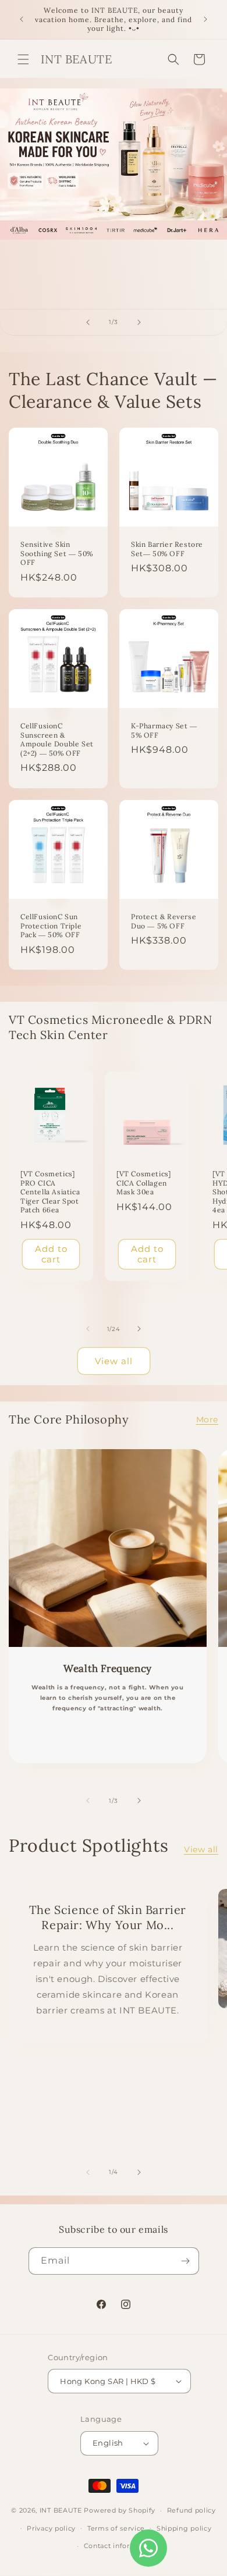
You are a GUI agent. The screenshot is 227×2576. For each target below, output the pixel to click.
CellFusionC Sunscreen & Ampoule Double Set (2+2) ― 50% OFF (57, 739)
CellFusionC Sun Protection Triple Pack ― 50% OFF (51, 926)
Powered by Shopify (120, 2510)
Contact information (119, 2546)
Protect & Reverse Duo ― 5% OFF (164, 921)
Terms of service (116, 2528)
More (207, 1419)
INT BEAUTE (61, 2510)
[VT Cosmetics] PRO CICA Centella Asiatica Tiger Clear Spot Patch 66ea (50, 1192)
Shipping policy (184, 2528)
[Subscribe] (186, 2261)
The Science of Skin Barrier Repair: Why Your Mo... (108, 1917)
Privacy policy (51, 2528)
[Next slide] (139, 322)
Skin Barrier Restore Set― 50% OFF (167, 549)
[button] (23, 59)
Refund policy (191, 2510)
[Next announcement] (205, 19)
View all (114, 1361)
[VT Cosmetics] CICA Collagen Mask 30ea (143, 1183)
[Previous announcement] (22, 19)
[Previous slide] (88, 322)
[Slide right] (139, 1329)
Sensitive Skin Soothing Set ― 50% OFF (57, 553)
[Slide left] (88, 1329)
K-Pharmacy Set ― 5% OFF (164, 730)
